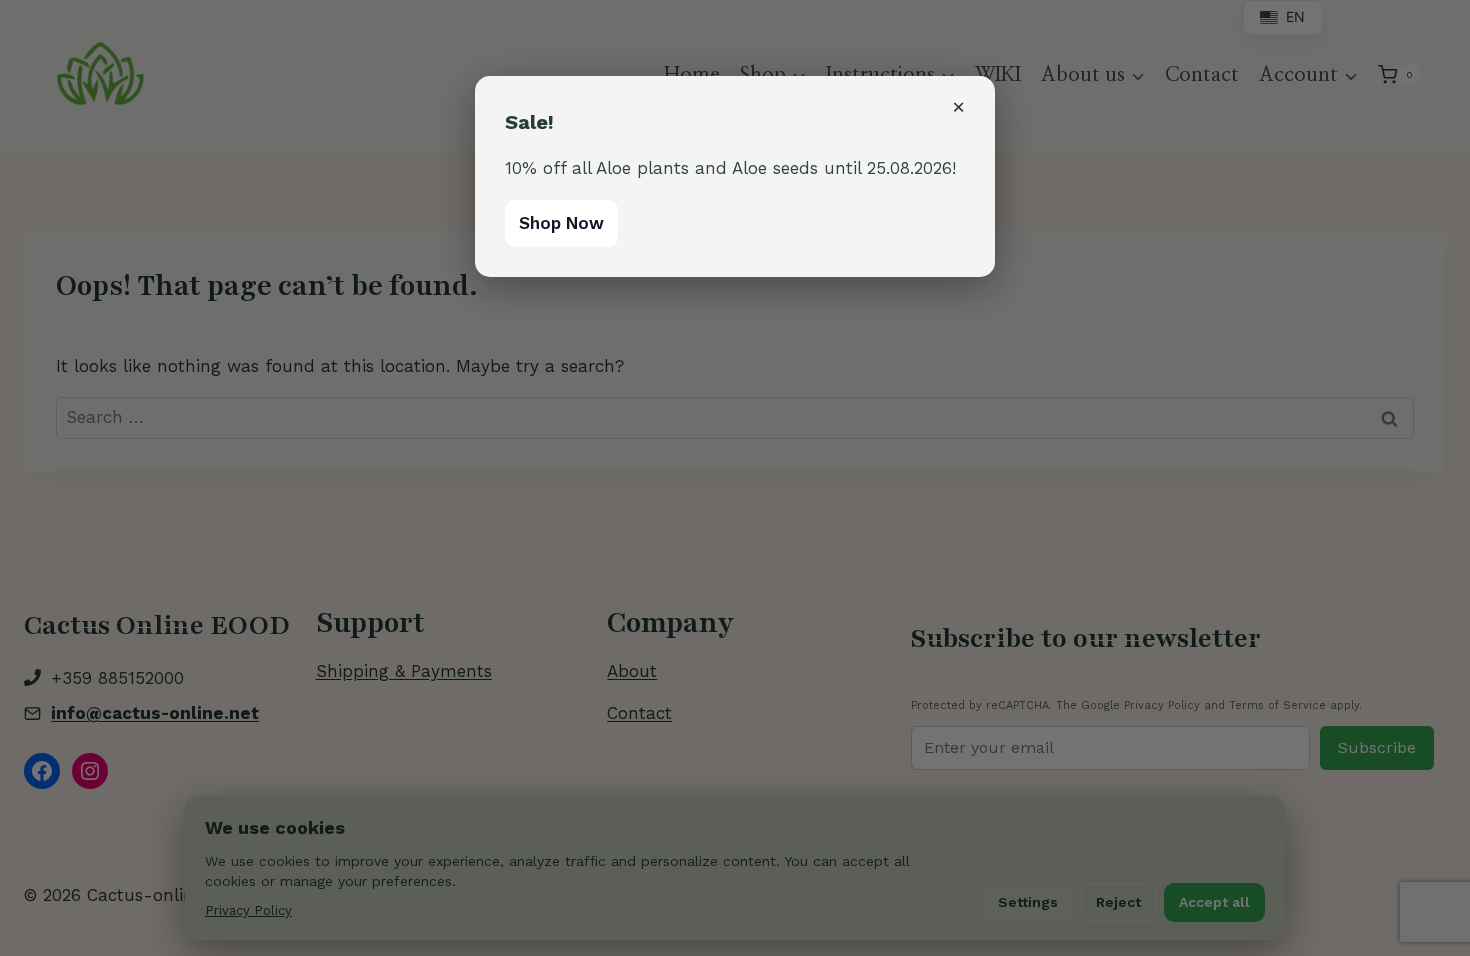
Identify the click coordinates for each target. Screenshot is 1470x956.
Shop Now (561, 223)
